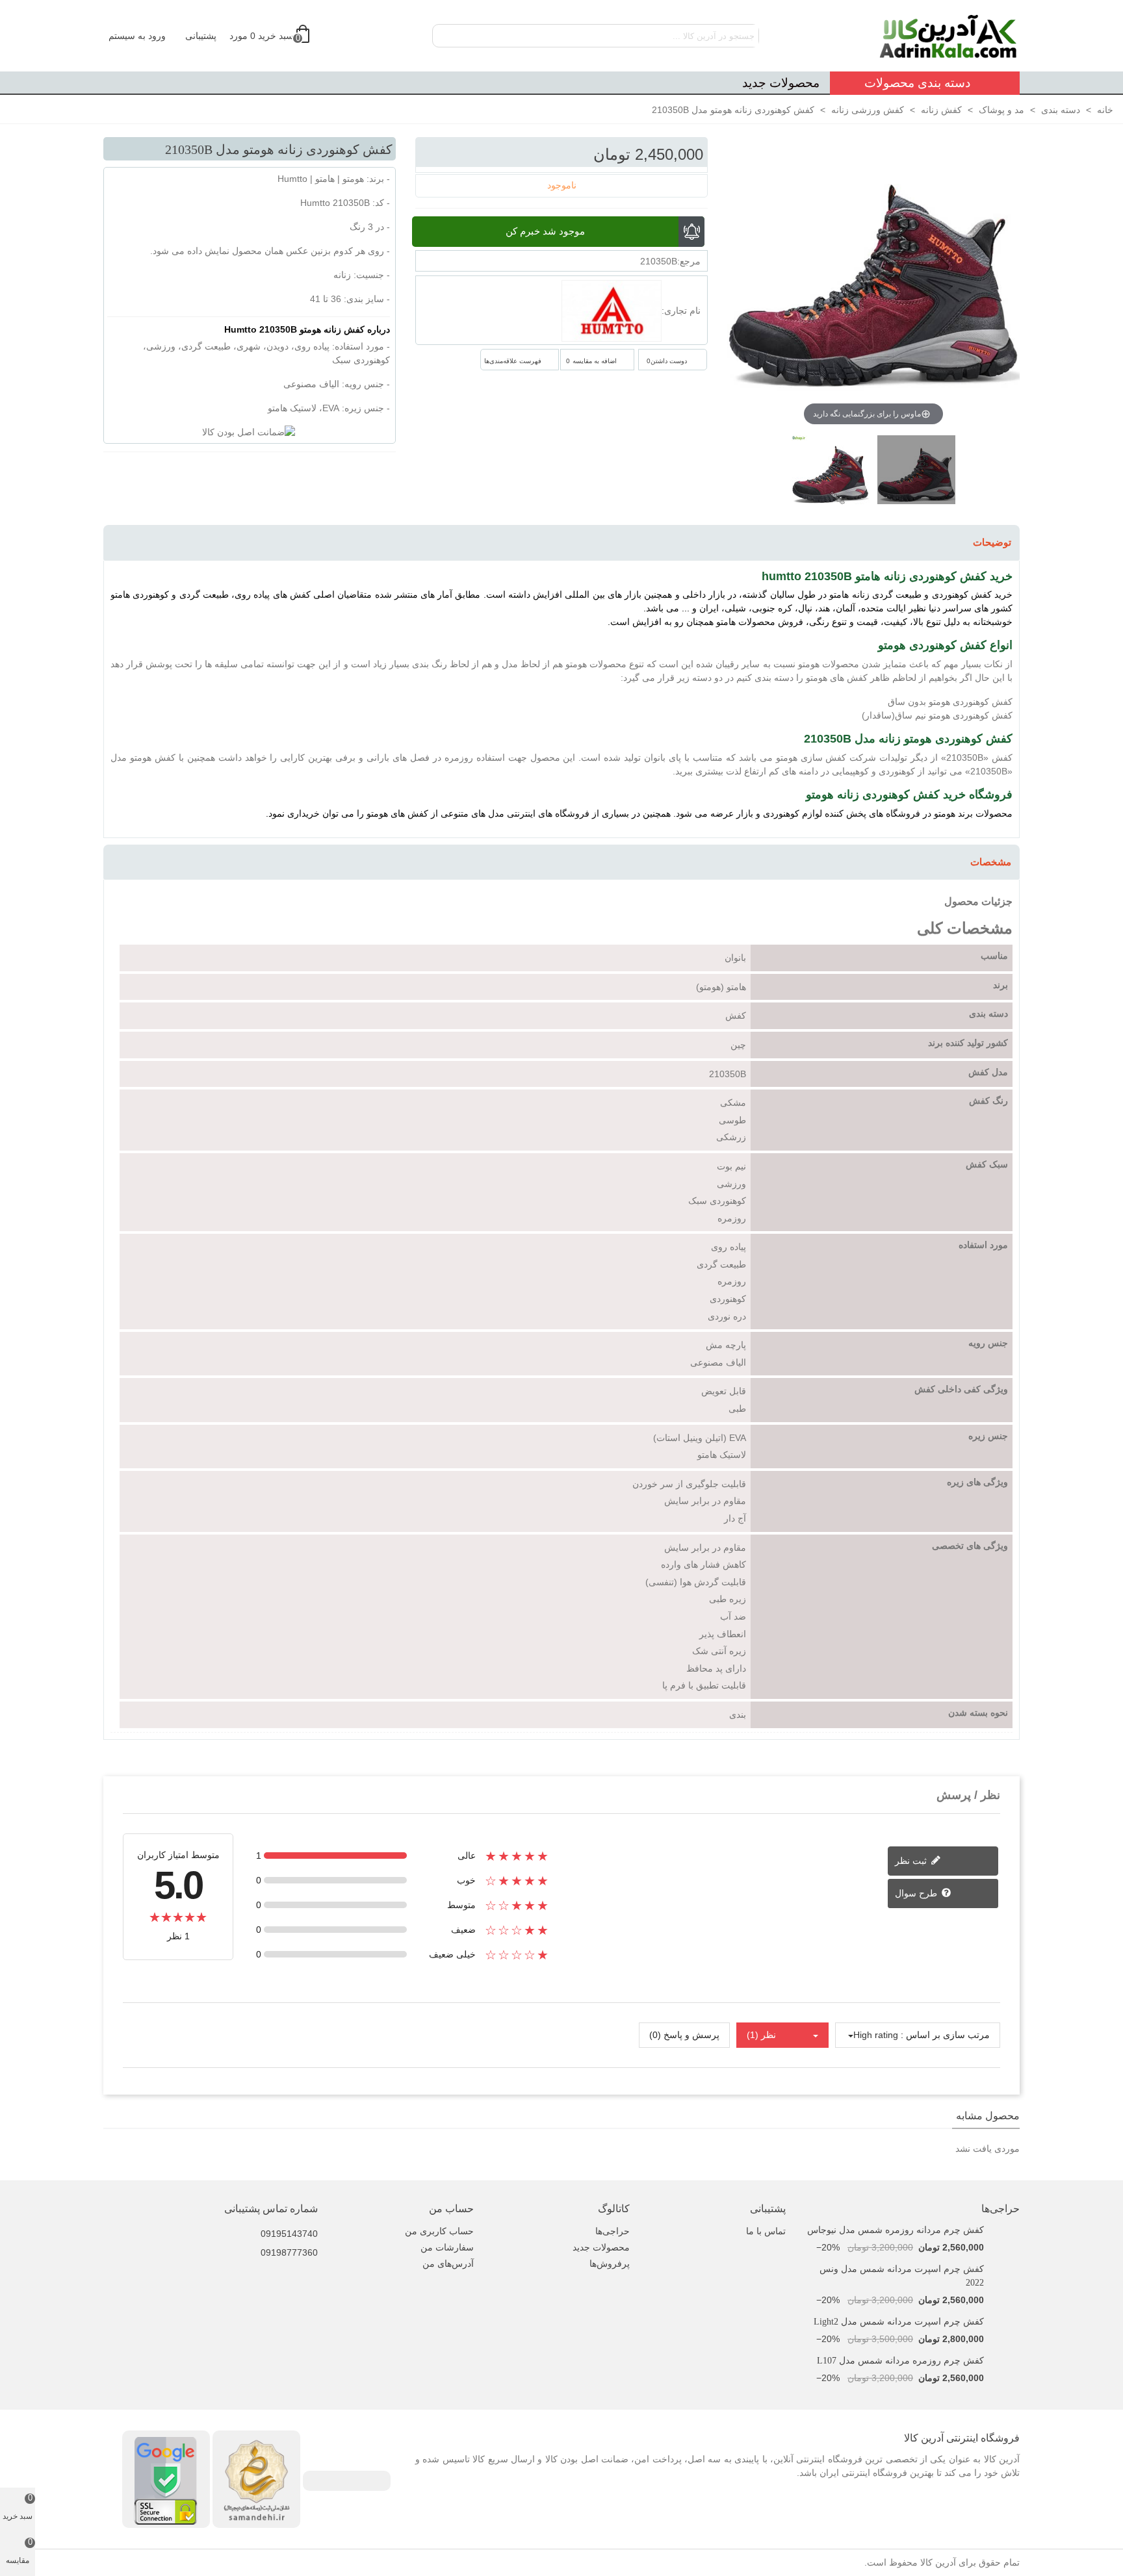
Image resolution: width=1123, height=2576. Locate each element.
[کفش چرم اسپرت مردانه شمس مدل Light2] (1005, 2322)
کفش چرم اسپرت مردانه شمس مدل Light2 (899, 2322)
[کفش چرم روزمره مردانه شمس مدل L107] (1005, 2361)
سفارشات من (447, 2247)
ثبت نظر (912, 1861)
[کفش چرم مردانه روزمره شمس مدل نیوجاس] (1005, 2230)
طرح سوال (917, 1893)
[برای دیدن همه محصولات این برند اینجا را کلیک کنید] (612, 311)
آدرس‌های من (448, 2264)
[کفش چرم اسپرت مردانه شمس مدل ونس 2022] (1005, 2269)
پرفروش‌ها (610, 2264)
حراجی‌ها (1000, 2209)
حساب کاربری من (439, 2231)
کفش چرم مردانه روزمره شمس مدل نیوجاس (896, 2230)
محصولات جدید (781, 83)
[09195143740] (250, 2225)
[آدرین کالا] (948, 36)
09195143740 (289, 2234)
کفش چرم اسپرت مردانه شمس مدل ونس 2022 (902, 2276)
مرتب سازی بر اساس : (945, 2035)
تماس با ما (766, 2231)
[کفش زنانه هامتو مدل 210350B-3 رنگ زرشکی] (916, 476)
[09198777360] (250, 2243)
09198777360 (289, 2252)
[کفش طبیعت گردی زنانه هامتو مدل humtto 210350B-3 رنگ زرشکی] (831, 476)
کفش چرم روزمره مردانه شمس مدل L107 (900, 2361)
